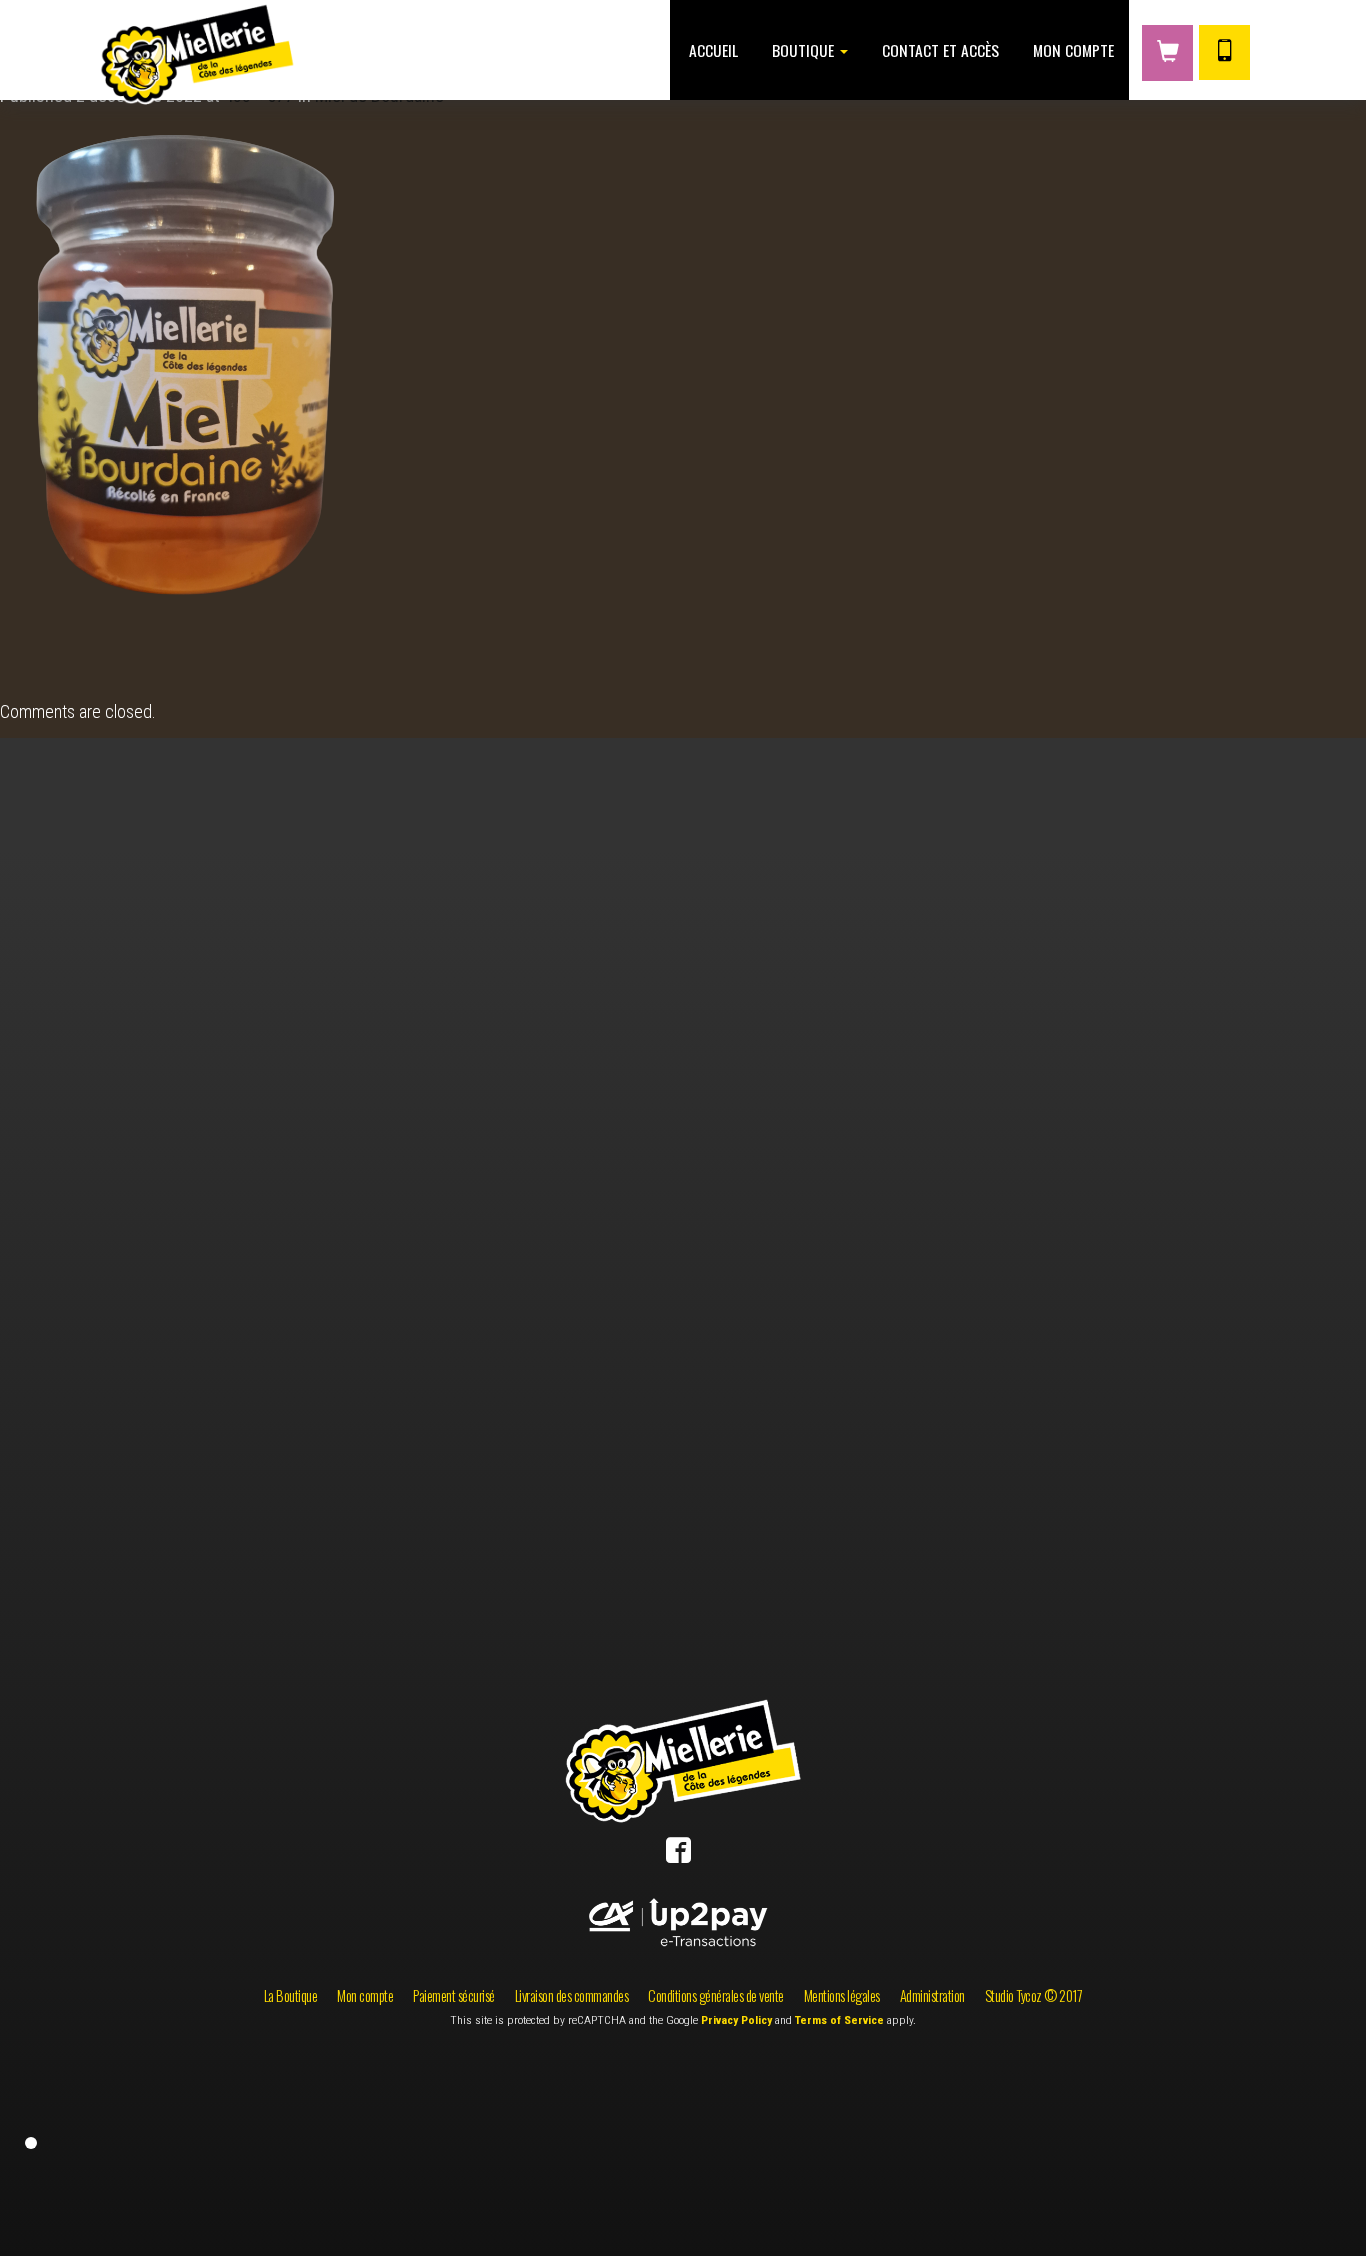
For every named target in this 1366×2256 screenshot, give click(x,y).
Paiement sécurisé (454, 1995)
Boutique (803, 50)
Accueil (711, 50)
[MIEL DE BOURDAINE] (216, 395)
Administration (932, 1995)
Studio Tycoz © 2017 (1034, 1995)
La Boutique (291, 1995)
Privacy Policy (736, 2020)
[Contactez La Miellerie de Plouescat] (1224, 52)
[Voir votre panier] (1167, 53)
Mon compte (1071, 50)
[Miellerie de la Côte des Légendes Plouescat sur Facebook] (678, 1854)
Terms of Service (839, 2020)
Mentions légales (842, 1995)
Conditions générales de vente (716, 1995)
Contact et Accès (938, 50)
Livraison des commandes (572, 1995)
